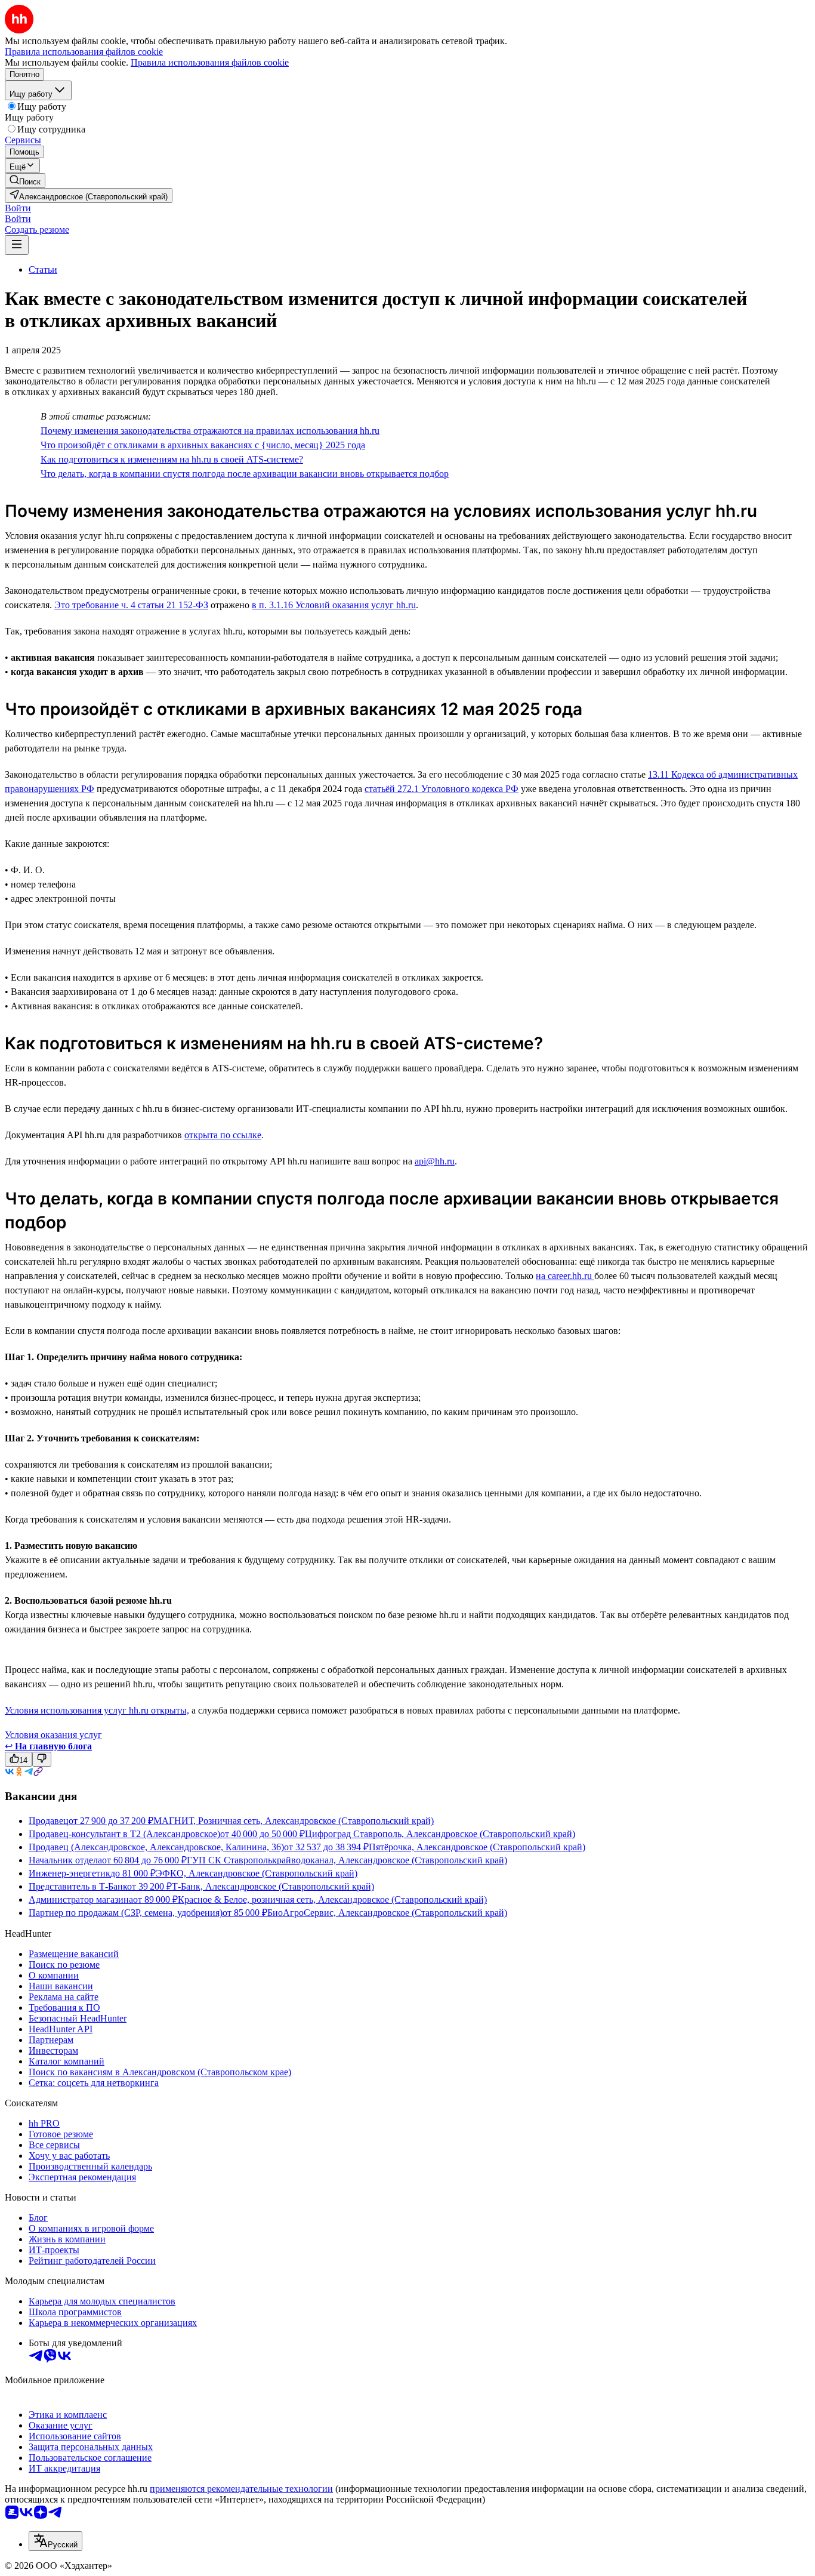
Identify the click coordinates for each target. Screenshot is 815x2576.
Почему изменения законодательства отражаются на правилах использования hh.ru (210, 431)
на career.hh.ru (565, 1276)
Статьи (43, 269)
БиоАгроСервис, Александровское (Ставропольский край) (387, 1913)
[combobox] (55, 2541)
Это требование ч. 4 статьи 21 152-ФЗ (131, 605)
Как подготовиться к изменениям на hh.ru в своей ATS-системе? (172, 459)
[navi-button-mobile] (17, 245)
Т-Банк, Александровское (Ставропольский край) (273, 1886)
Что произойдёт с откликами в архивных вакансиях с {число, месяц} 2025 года (203, 445)
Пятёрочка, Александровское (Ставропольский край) (477, 1847)
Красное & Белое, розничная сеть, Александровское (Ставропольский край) (332, 1899)
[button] (18, 208)
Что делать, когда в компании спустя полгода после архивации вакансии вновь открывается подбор (245, 474)
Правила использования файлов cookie (210, 62)
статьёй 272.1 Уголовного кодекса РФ (442, 789)
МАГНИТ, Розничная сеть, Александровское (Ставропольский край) (294, 1821)
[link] (25, 181)
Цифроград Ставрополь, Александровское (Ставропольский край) (440, 1834)
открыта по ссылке (223, 1135)
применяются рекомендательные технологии (241, 2489)
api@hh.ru (435, 1161)
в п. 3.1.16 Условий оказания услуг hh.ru (334, 605)
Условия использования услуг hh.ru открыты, (97, 1710)
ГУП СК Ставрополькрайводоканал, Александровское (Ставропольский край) (347, 1860)
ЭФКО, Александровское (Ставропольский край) (257, 1873)
